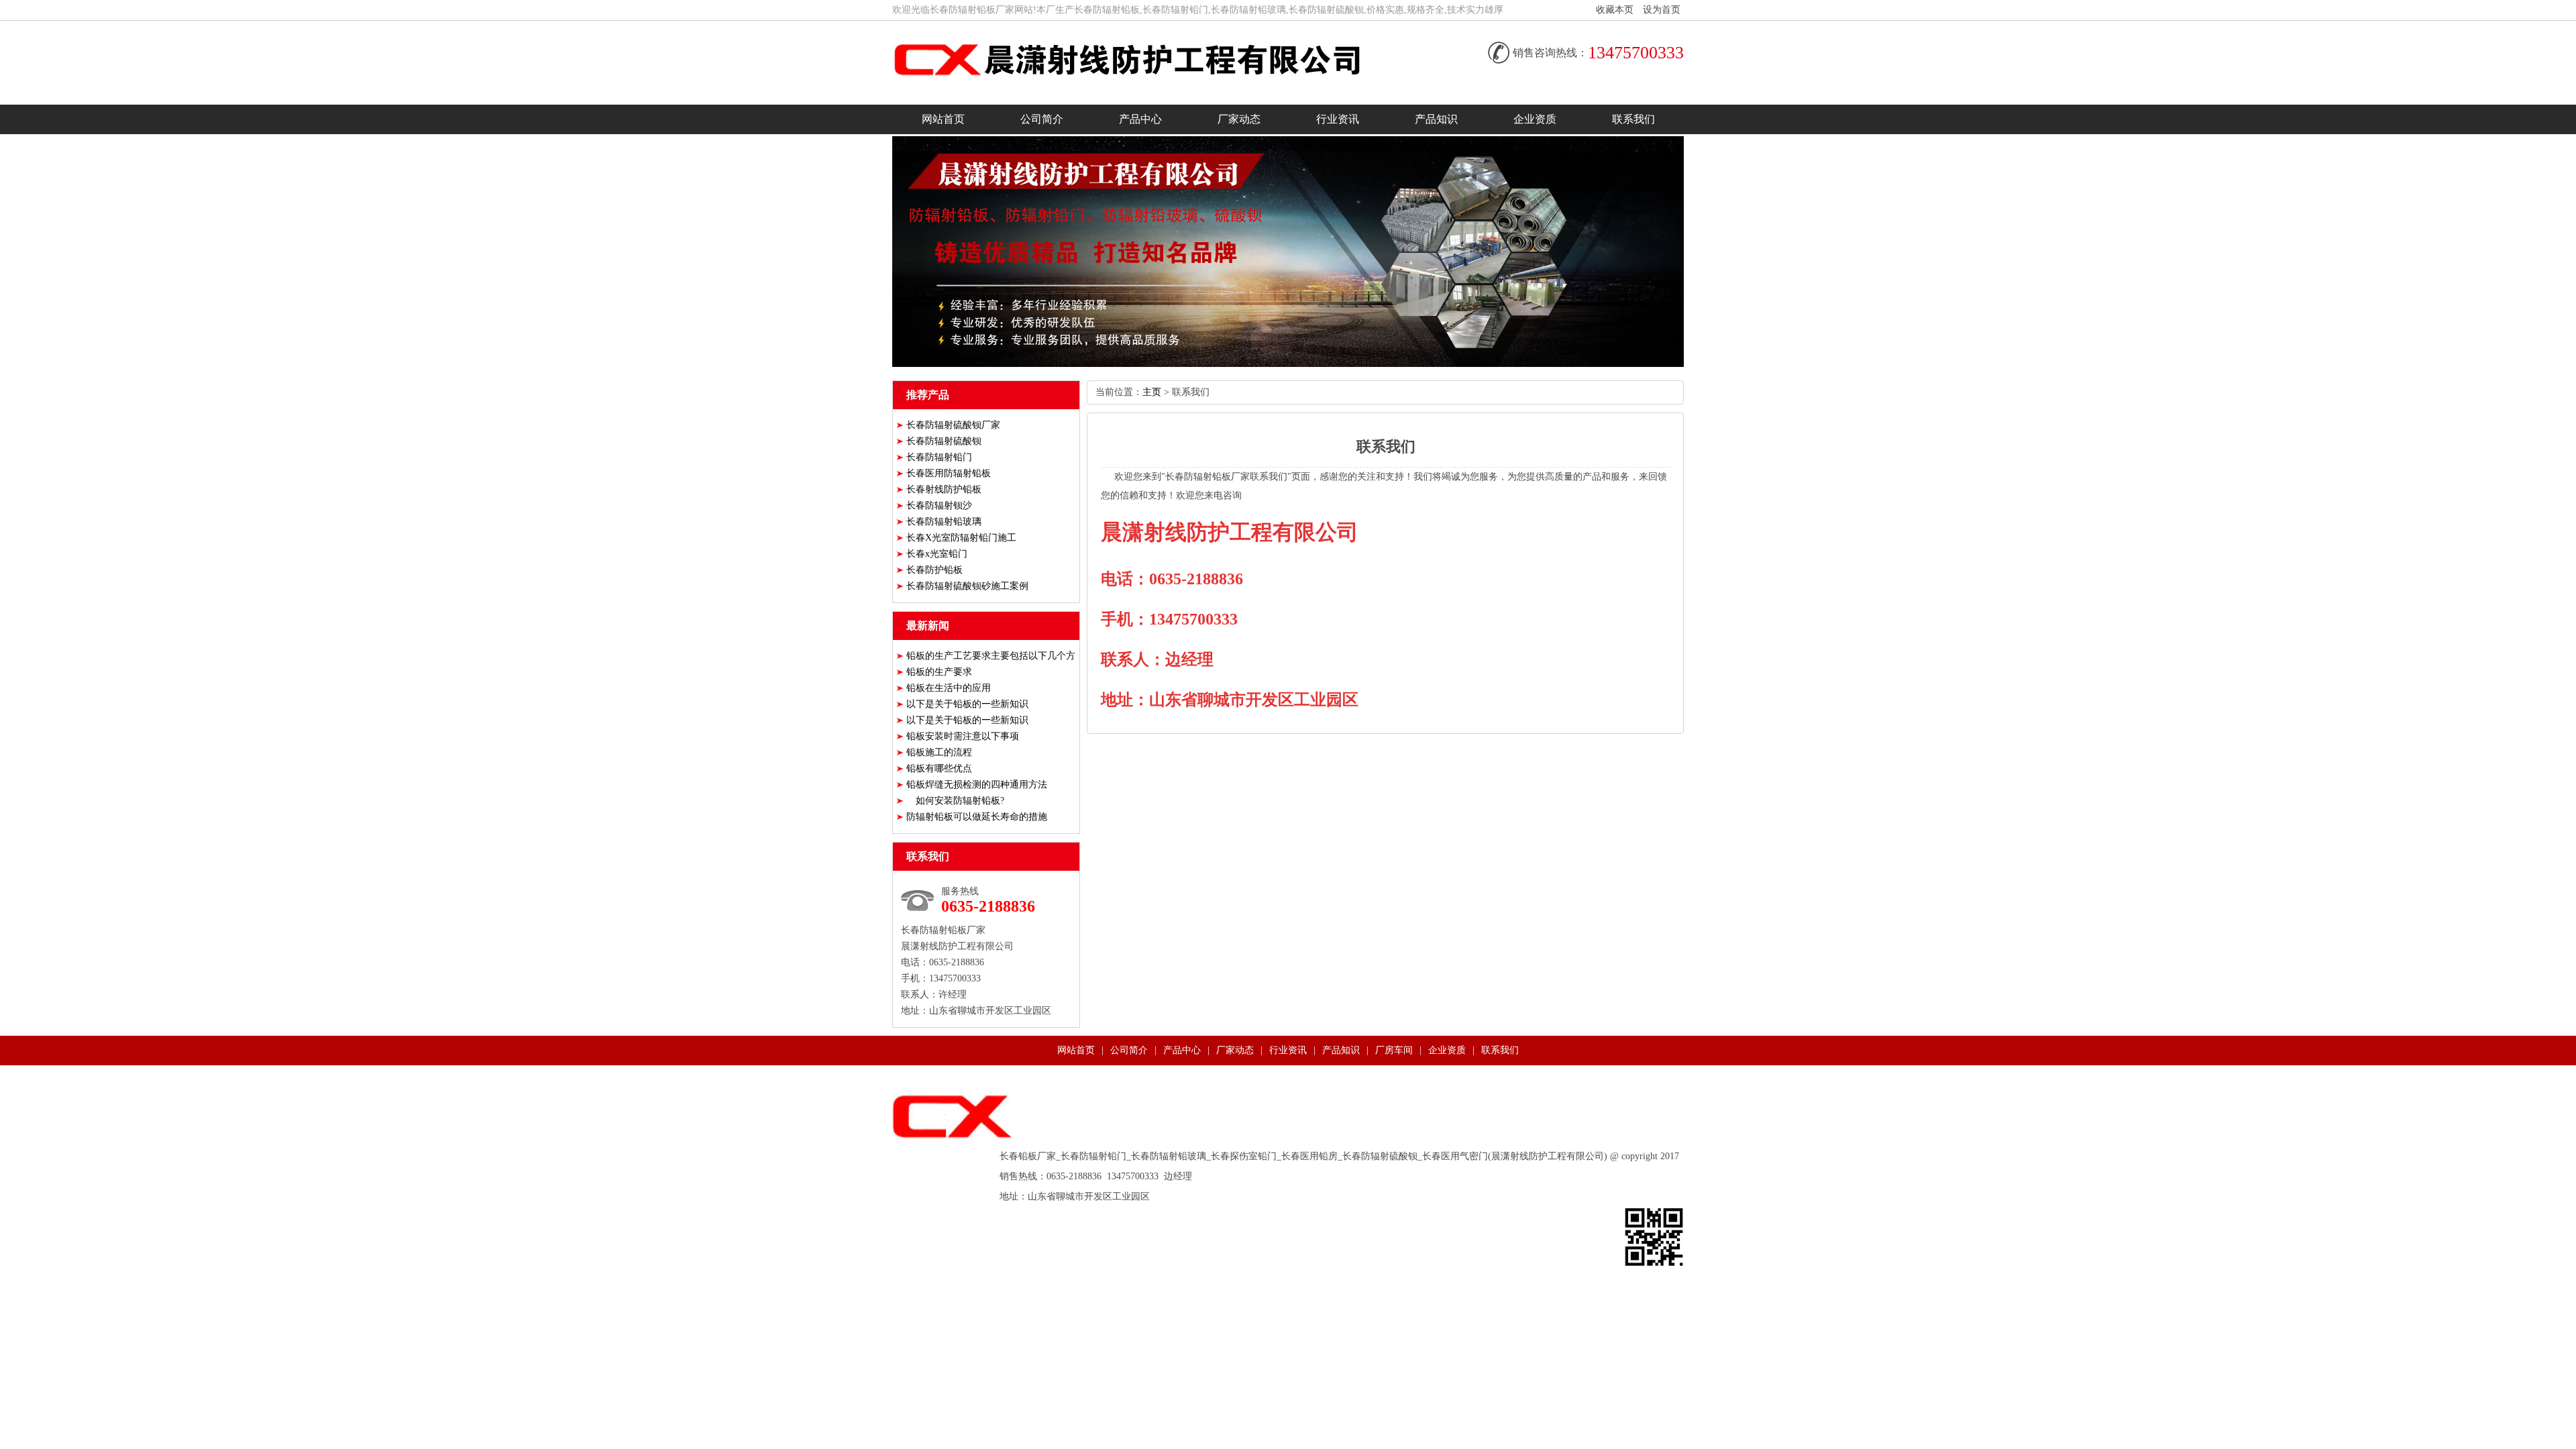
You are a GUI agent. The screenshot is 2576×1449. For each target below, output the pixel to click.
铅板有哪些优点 (939, 768)
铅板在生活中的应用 (949, 688)
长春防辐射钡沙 (939, 505)
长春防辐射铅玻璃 (944, 522)
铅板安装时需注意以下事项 (963, 736)
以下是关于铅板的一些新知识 (967, 704)
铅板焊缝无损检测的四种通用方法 (977, 785)
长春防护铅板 (934, 570)
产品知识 (1436, 119)
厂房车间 (1394, 1050)
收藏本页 (1615, 10)
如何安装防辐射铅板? (955, 801)
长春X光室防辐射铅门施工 (961, 538)
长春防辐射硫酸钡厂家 (953, 425)
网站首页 (943, 119)
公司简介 (1042, 119)
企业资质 (1535, 119)
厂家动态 (1239, 119)
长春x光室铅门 (937, 554)
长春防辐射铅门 (939, 457)
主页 (1152, 392)
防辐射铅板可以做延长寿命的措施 (977, 817)
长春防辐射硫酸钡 (944, 441)
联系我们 (1633, 119)
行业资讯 (1338, 119)
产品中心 (1140, 119)
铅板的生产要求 (939, 672)
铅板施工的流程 (939, 752)
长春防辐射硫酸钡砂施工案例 (967, 586)
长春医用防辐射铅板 (949, 473)
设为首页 (1662, 10)
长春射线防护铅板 (944, 489)
